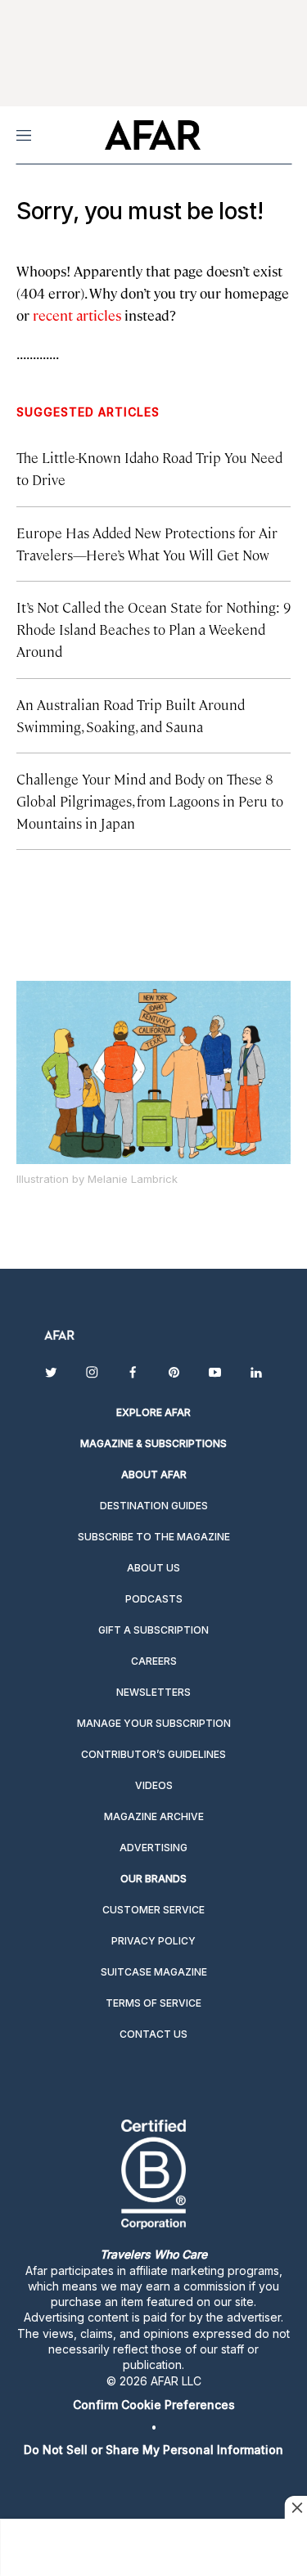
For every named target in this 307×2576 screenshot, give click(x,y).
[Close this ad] (296, 2507)
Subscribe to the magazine (154, 1537)
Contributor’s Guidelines (153, 1754)
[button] (153, 2405)
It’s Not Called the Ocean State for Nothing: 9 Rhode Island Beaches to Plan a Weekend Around (153, 629)
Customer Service (153, 1910)
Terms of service (153, 2003)
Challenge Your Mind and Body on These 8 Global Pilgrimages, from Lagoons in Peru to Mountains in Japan (150, 801)
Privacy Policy (153, 1941)
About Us (153, 1568)
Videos (154, 1785)
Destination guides (154, 1506)
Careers (154, 1661)
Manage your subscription (154, 1723)
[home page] (153, 135)
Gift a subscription (153, 1630)
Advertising (153, 1848)
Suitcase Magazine (154, 1972)
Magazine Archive (154, 1816)
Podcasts (154, 1599)
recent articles (77, 315)
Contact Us (153, 2034)
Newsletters (153, 1692)
